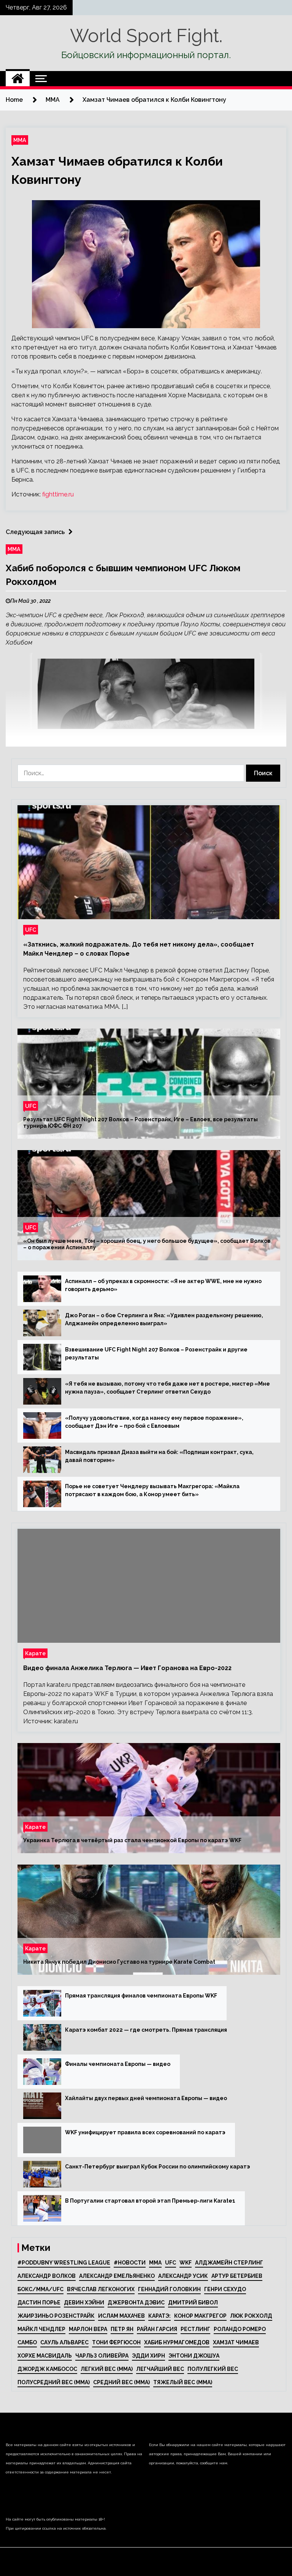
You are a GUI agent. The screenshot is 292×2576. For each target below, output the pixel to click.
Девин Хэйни (84, 2303)
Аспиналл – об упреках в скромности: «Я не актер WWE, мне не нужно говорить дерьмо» (163, 1285)
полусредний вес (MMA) (54, 2382)
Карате (35, 1653)
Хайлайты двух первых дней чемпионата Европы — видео (146, 2098)
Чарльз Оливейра (102, 2356)
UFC (31, 930)
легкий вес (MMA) (107, 2369)
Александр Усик (183, 2276)
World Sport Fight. (146, 36)
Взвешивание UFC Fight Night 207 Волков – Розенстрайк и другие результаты (156, 1354)
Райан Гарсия (157, 2329)
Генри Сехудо (225, 2289)
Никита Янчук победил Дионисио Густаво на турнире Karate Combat (119, 1962)
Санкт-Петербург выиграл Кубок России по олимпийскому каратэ (158, 2167)
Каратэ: (159, 2316)
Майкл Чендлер (41, 2329)
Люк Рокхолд (251, 2316)
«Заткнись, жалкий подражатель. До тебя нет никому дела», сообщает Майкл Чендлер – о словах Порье (139, 949)
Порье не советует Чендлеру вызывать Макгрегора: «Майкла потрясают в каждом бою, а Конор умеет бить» (152, 1490)
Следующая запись (35, 532)
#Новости (130, 2263)
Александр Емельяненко (117, 2276)
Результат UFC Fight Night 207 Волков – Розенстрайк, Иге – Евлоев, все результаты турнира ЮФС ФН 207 (140, 1123)
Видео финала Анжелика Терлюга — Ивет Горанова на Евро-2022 (127, 1668)
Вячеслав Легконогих (101, 2289)
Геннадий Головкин (169, 2289)
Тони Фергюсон (116, 2342)
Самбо (27, 2342)
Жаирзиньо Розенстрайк (56, 2316)
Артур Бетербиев (237, 2276)
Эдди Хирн (148, 2356)
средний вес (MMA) (121, 2382)
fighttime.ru (58, 494)
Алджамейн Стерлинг (229, 2263)
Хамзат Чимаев (236, 2342)
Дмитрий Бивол (193, 2303)
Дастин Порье (39, 2303)
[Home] (18, 79)
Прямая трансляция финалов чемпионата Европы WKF (141, 1996)
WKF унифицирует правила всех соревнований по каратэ (145, 2132)
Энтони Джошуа (194, 2356)
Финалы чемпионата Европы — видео (118, 2064)
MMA (155, 2263)
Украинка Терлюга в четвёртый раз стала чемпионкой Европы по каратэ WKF (132, 1840)
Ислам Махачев (121, 2316)
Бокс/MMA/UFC (40, 2289)
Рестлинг (195, 2329)
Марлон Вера (88, 2329)
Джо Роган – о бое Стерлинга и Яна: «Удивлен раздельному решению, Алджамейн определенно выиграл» (164, 1319)
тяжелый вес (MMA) (183, 2382)
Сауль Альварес (64, 2342)
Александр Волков (47, 2276)
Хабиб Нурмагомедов (177, 2342)
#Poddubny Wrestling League (64, 2263)
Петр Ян (122, 2329)
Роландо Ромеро (240, 2329)
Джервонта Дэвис (136, 2303)
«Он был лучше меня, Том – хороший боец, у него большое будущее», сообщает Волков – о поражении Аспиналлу (147, 1244)
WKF (186, 2263)
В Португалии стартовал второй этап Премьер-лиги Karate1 (150, 2201)
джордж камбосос (47, 2369)
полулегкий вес (213, 2369)
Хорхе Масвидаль (45, 2356)
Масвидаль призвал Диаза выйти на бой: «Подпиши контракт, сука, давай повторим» (159, 1456)
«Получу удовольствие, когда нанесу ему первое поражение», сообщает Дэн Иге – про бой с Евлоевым (154, 1422)
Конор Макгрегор (200, 2316)
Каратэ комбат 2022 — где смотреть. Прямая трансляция (146, 2030)
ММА (20, 140)
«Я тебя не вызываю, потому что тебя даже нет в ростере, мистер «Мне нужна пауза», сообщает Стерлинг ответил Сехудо (167, 1388)
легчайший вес (160, 2369)
